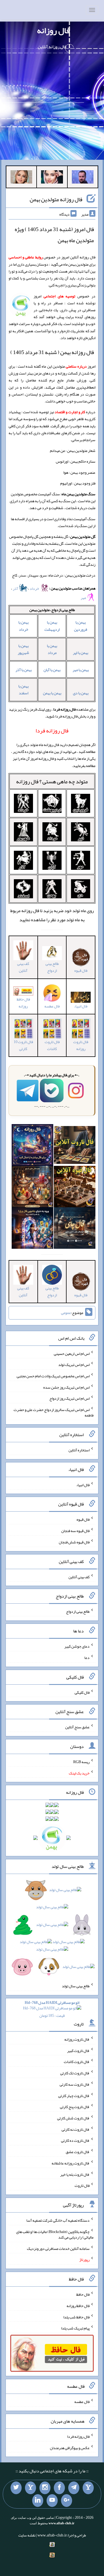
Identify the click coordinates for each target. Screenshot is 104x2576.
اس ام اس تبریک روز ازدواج (69, 1398)
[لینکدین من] (38, 2501)
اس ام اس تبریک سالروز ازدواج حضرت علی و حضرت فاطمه (54, 1412)
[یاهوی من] (88, 2488)
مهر (84, 598)
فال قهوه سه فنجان (75, 1531)
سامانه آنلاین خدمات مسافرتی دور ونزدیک (58, 2248)
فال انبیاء (81, 1006)
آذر (16, 588)
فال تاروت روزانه (81, 1045)
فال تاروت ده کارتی (75, 2140)
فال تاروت (82, 2185)
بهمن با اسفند (23, 689)
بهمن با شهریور (23, 649)
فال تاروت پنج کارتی (75, 2107)
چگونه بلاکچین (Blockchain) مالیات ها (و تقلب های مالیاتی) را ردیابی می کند (55, 2234)
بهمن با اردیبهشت (52, 626)
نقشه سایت (27, 2535)
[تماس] (31, 2488)
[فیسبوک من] (59, 2488)
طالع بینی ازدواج (52, 967)
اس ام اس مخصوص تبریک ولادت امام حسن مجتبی (53, 1376)
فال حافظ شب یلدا (76, 2317)
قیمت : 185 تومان (52, 2009)
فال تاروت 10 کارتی (23, 1045)
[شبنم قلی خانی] (21, 178)
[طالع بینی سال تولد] (52, 1930)
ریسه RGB (81, 1762)
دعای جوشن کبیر (77, 1646)
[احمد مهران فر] (83, 178)
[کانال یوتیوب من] (52, 2501)
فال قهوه (83, 1519)
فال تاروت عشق (78, 2152)
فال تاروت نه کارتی (76, 2129)
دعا (87, 1658)
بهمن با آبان (52, 670)
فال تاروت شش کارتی (73, 2118)
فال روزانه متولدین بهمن (56, 199)
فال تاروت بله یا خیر (75, 2174)
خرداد (35, 588)
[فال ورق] (32, 1229)
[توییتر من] (16, 2488)
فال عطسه (82, 2402)
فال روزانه (53, 30)
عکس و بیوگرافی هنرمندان (70, 2447)
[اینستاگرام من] (45, 2488)
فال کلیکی (82, 1692)
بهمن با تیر (81, 653)
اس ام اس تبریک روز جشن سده (66, 1387)
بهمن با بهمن (52, 693)
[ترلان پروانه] (52, 178)
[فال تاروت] (75, 1146)
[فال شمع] (32, 1188)
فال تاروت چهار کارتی (74, 2095)
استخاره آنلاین (79, 1450)
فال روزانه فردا (78, 2436)
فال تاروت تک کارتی (75, 2073)
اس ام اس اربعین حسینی (72, 1353)
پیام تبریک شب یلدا (75, 2328)
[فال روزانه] (32, 1146)
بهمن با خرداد (23, 626)
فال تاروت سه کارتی (75, 2084)
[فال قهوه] (75, 1188)
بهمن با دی (81, 693)
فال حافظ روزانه (23, 1003)
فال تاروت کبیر (78, 2050)
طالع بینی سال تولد (76, 1986)
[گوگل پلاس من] (67, 2501)
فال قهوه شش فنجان (74, 1542)
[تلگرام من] (74, 2488)
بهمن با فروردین (81, 626)
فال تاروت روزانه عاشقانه (71, 2163)
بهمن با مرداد (52, 649)
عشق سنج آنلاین (77, 1727)
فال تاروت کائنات (52, 1045)
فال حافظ (83, 2294)
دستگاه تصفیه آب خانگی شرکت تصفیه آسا (58, 2220)
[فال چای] (75, 1229)
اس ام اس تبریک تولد (74, 1365)
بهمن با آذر (24, 670)
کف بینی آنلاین (23, 967)
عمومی (66, 1313)
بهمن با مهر (81, 670)
